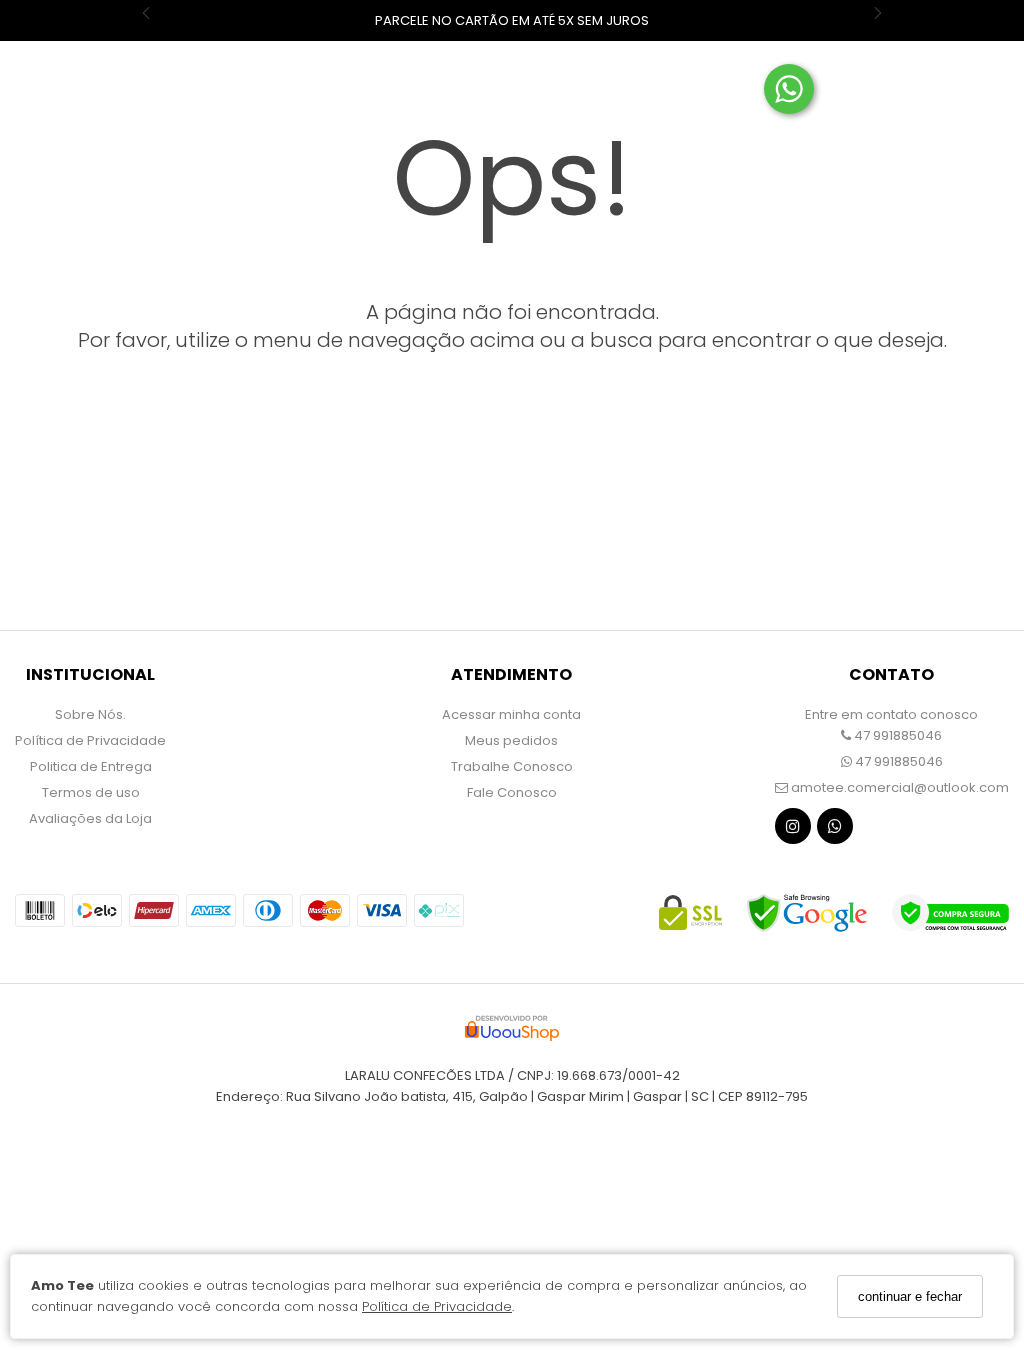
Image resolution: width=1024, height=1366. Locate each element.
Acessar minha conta (511, 714)
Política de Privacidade (437, 1306)
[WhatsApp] (835, 830)
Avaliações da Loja (90, 818)
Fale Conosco (512, 792)
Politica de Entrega (91, 766)
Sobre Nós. (90, 714)
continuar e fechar (910, 1296)
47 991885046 (896, 735)
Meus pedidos (511, 740)
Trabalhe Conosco (512, 766)
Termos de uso (91, 792)
